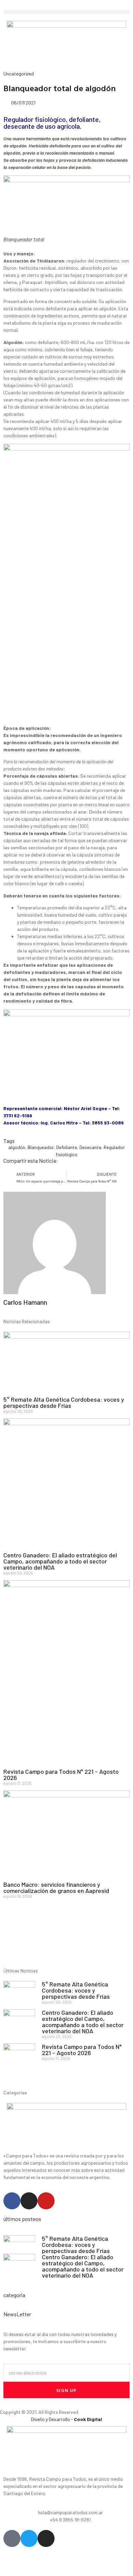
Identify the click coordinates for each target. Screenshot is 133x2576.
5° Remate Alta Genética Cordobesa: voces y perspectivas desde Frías (64, 1402)
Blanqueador (41, 1147)
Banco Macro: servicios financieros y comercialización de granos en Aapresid (56, 1887)
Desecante (90, 1147)
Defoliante (67, 1147)
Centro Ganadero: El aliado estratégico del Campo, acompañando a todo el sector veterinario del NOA (60, 1561)
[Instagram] (29, 2201)
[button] (66, 12)
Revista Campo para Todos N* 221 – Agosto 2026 (61, 1774)
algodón (17, 1147)
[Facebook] (12, 2201)
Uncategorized (19, 74)
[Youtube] (46, 2201)
